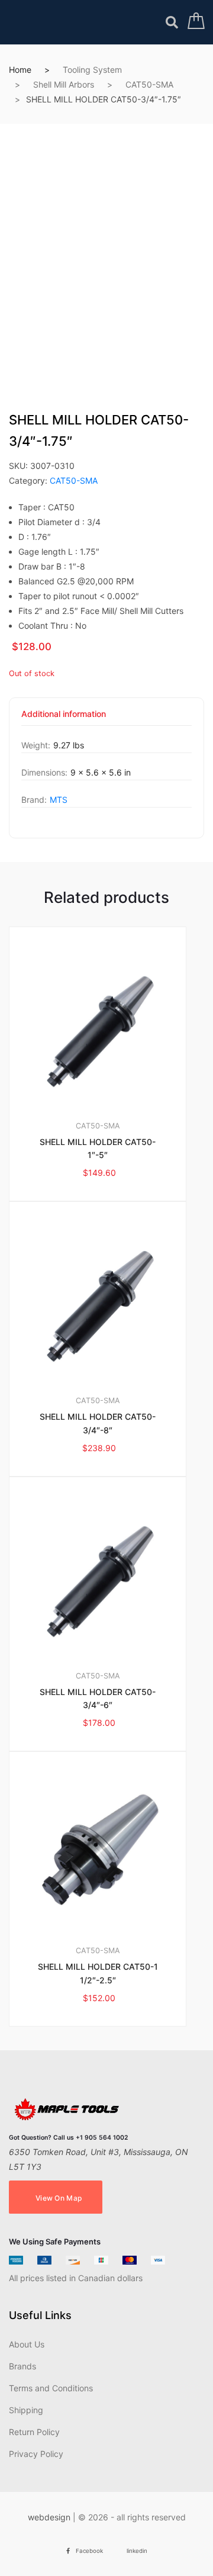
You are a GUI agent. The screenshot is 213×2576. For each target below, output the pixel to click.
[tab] (64, 718)
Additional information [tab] (64, 714)
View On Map (59, 2198)
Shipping (26, 2410)
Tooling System (92, 70)
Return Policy (34, 2432)
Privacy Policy (36, 2454)
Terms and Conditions (51, 2388)
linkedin (137, 2551)
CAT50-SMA (149, 84)
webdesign (49, 2517)
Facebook (89, 2551)
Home (20, 70)
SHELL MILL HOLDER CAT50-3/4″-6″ (98, 1699)
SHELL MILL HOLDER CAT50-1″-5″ (98, 1149)
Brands (22, 2366)
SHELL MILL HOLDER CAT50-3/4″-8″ (98, 1423)
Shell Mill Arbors (64, 84)
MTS (59, 800)
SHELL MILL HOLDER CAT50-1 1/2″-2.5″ (98, 1973)
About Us (27, 2344)
